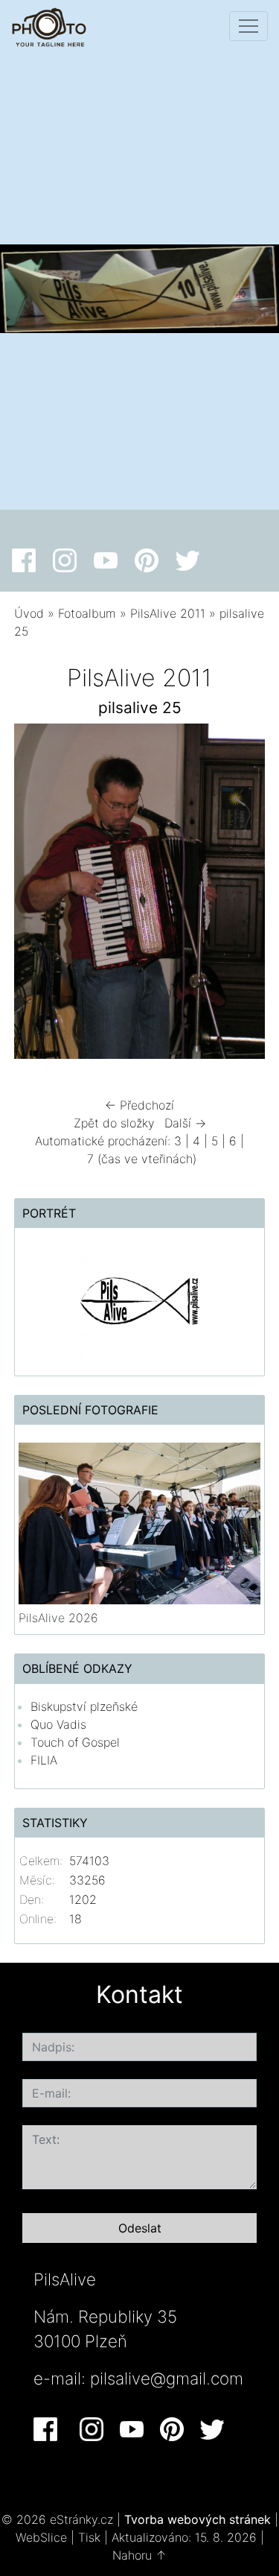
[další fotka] (241, 895)
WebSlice (41, 2537)
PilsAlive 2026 (58, 1618)
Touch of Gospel (75, 1742)
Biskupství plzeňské (84, 1706)
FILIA (44, 1760)
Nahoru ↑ (139, 2555)
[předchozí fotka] (38, 895)
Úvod (29, 613)
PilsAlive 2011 (168, 613)
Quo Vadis (58, 1724)
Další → (185, 1123)
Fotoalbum (87, 613)
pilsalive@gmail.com (167, 2378)
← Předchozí (139, 1105)
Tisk (89, 2537)
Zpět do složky (114, 1123)
